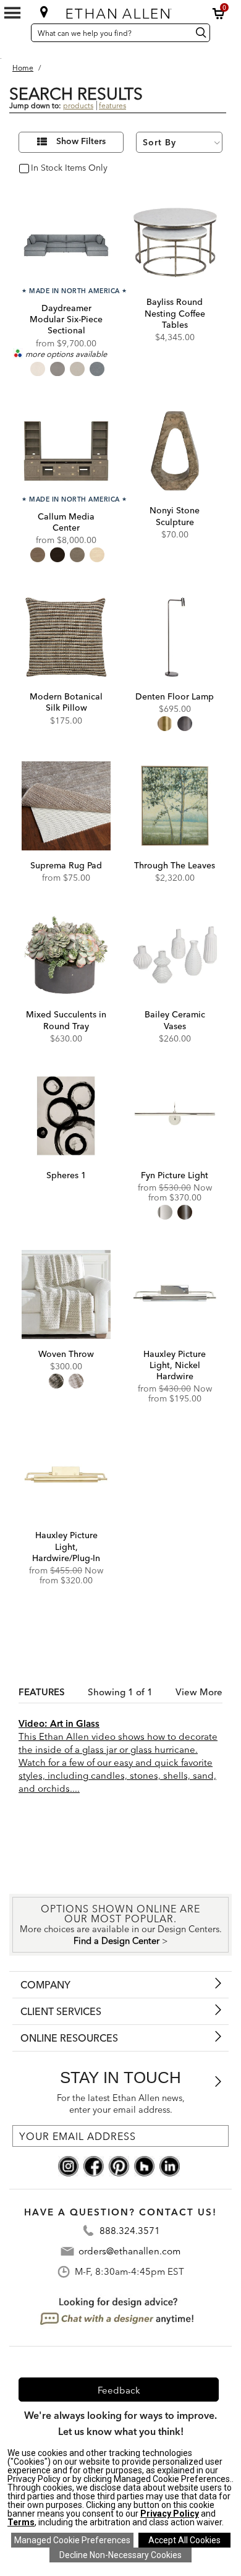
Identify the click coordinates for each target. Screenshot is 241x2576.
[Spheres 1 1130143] (66, 1116)
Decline (120, 2555)
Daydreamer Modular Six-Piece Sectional (66, 319)
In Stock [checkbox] (44, 169)
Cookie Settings (72, 2540)
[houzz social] (144, 2165)
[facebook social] (94, 2165)
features (112, 105)
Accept (184, 2540)
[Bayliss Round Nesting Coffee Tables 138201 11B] (175, 242)
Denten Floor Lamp (175, 696)
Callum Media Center (66, 522)
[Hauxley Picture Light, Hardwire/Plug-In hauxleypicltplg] (66, 1476)
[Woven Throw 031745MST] (66, 1294)
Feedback (119, 2390)
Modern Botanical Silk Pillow (66, 702)
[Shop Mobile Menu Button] (12, 13)
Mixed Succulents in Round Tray (66, 1020)
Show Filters (81, 142)
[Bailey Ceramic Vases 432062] (175, 955)
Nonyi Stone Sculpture (175, 516)
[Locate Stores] (44, 12)
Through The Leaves (175, 865)
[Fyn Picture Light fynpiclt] (175, 1116)
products (78, 105)
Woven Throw (66, 1354)
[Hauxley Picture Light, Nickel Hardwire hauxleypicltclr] (175, 1294)
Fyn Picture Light (175, 1175)
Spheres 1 (66, 1175)
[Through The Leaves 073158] (175, 806)
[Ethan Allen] (121, 11)
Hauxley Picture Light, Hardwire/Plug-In (66, 1546)
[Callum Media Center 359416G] (66, 451)
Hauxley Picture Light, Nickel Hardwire (175, 1365)
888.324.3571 (130, 2231)
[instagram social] (68, 2165)
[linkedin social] (170, 2165)
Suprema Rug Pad (66, 865)
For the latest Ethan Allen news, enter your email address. (121, 2104)
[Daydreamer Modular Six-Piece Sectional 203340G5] (66, 242)
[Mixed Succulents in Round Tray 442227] (66, 955)
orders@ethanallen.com (129, 2251)
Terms (21, 2522)
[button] (219, 14)
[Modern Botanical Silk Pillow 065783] (66, 637)
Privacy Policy (170, 2514)
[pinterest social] (119, 2165)
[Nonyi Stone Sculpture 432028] (175, 451)
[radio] (38, 369)
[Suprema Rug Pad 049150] (66, 806)
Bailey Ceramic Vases (175, 1020)
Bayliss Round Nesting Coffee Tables (175, 313)
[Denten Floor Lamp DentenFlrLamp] (175, 637)
